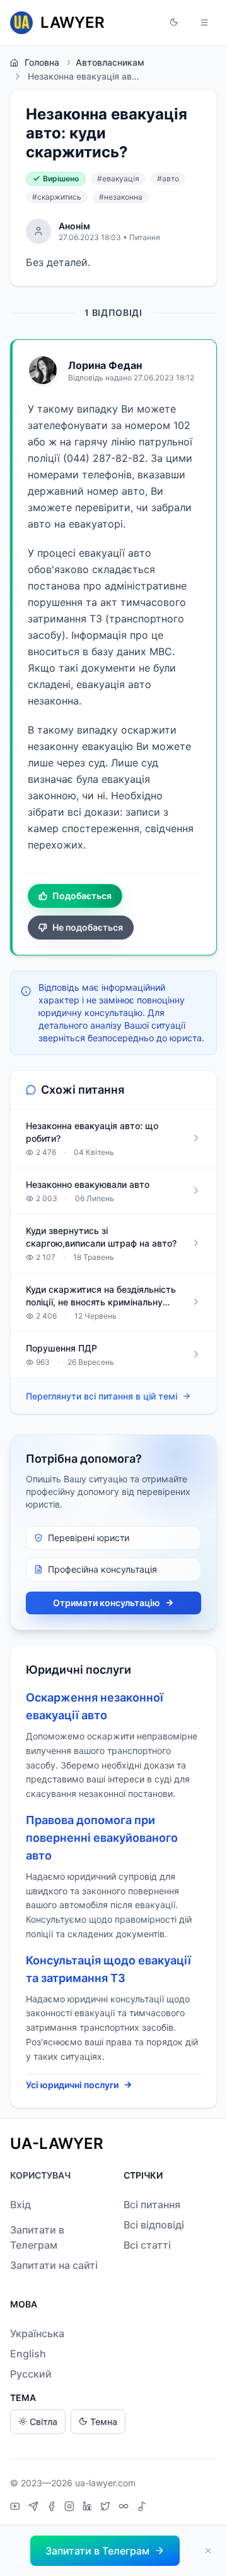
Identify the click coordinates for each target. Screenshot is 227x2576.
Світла (44, 2422)
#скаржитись (57, 197)
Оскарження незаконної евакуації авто (95, 1706)
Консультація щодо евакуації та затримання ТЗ (108, 1969)
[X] (107, 2508)
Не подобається (88, 927)
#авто (168, 178)
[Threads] (125, 2508)
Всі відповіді (154, 2225)
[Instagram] (71, 2508)
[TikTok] (142, 2508)
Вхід (20, 2204)
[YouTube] (17, 2508)
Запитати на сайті (54, 2265)
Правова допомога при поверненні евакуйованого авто (102, 1838)
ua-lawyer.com (105, 2483)
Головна (42, 62)
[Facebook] (53, 2508)
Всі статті (147, 2245)
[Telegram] (35, 2508)
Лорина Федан (105, 365)
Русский (31, 2374)
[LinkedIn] (89, 2508)
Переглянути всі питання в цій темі (102, 1396)
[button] (174, 23)
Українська (37, 2333)
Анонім (74, 226)
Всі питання (152, 2204)
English (28, 2354)
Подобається (82, 896)
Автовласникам (110, 62)
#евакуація (118, 178)
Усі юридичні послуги (72, 2085)
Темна (104, 2422)
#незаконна (121, 197)
